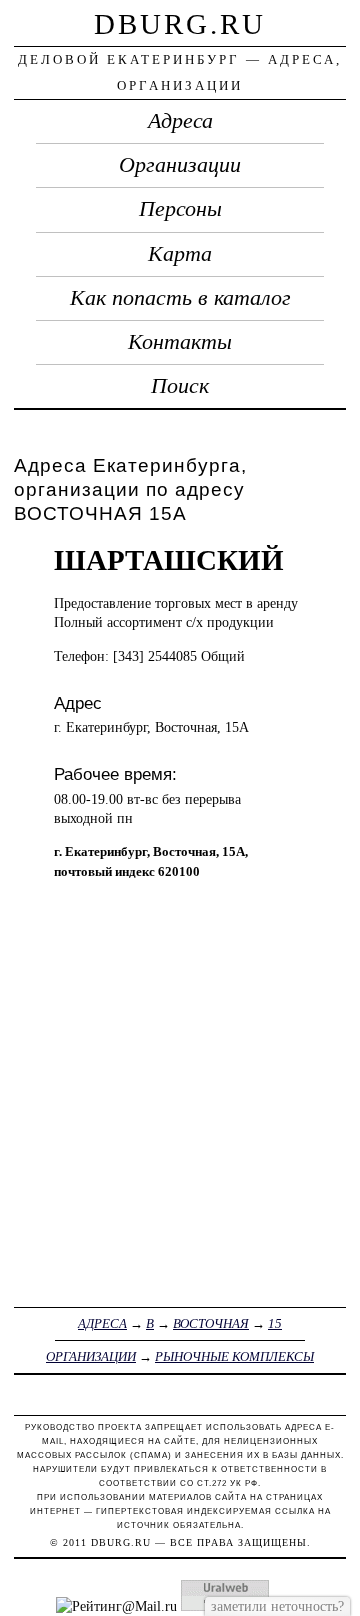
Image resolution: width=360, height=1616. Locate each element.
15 (275, 1323)
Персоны (180, 209)
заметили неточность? (277, 1606)
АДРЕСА (102, 1323)
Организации (180, 165)
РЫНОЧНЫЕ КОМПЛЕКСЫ (234, 1356)
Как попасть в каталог (180, 298)
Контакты (180, 342)
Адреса (180, 121)
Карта (180, 254)
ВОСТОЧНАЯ (211, 1323)
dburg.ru (180, 24)
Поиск (180, 386)
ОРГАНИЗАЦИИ (91, 1356)
